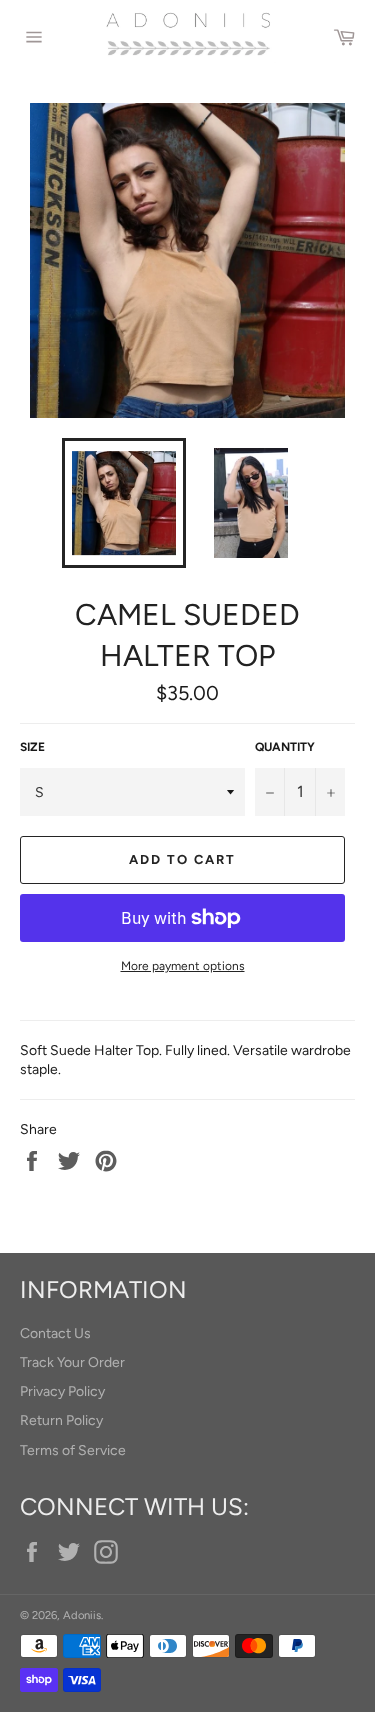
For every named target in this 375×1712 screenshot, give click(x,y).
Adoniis (82, 1615)
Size (32, 747)
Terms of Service (73, 1450)
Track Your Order (72, 1362)
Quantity (285, 747)
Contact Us (55, 1333)
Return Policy (61, 1420)
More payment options (183, 966)
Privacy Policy (62, 1391)
